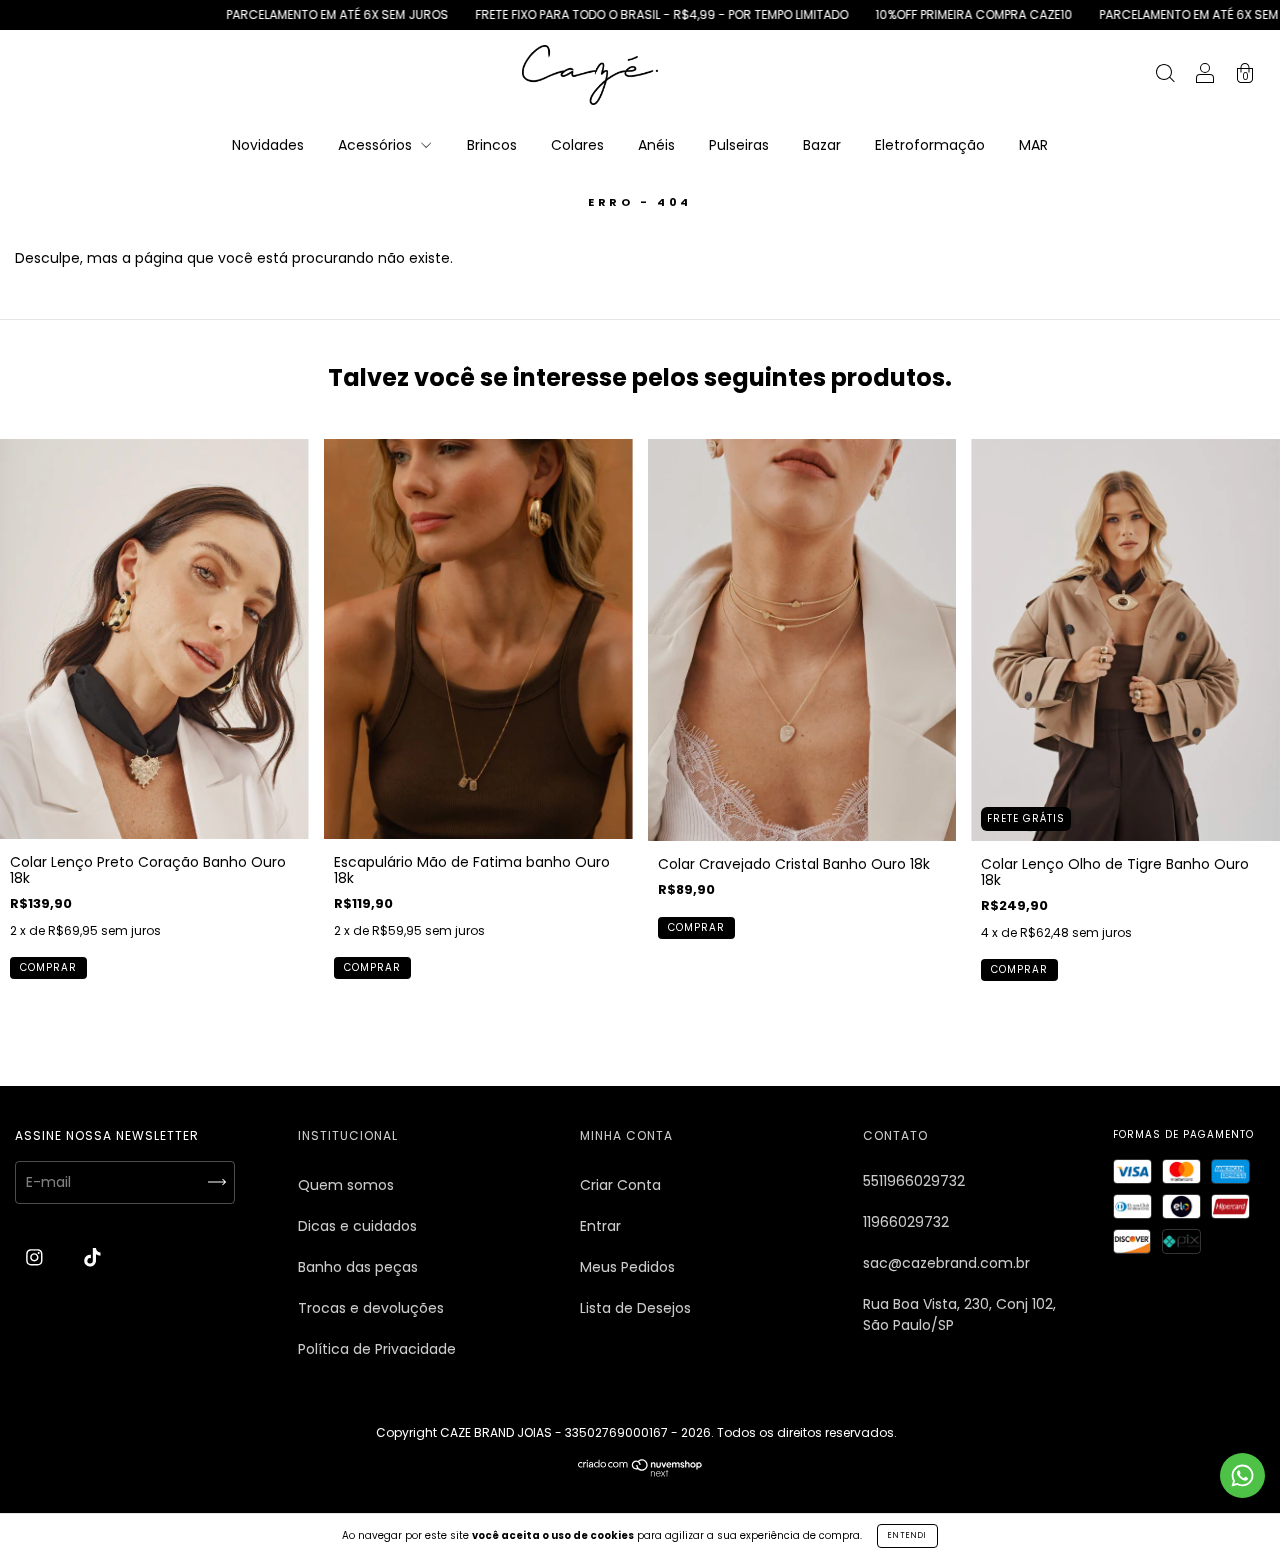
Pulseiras (739, 145)
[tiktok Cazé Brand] (92, 1258)
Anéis (656, 145)
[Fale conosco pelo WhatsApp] (1242, 1475)
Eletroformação (930, 145)
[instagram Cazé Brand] (36, 1258)
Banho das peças (358, 1267)
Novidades (268, 145)
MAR (1033, 145)
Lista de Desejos (635, 1308)
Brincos (492, 145)
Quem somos (346, 1185)
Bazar (822, 145)
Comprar (48, 967)
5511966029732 (914, 1181)
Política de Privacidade (377, 1349)
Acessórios (377, 145)
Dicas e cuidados (357, 1226)
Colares (577, 145)
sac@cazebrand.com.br (946, 1263)
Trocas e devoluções (371, 1308)
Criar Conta (620, 1185)
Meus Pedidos (627, 1267)
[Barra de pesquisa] (1165, 76)
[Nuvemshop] (640, 1472)
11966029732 (906, 1222)
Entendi (907, 1535)
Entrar (600, 1226)
